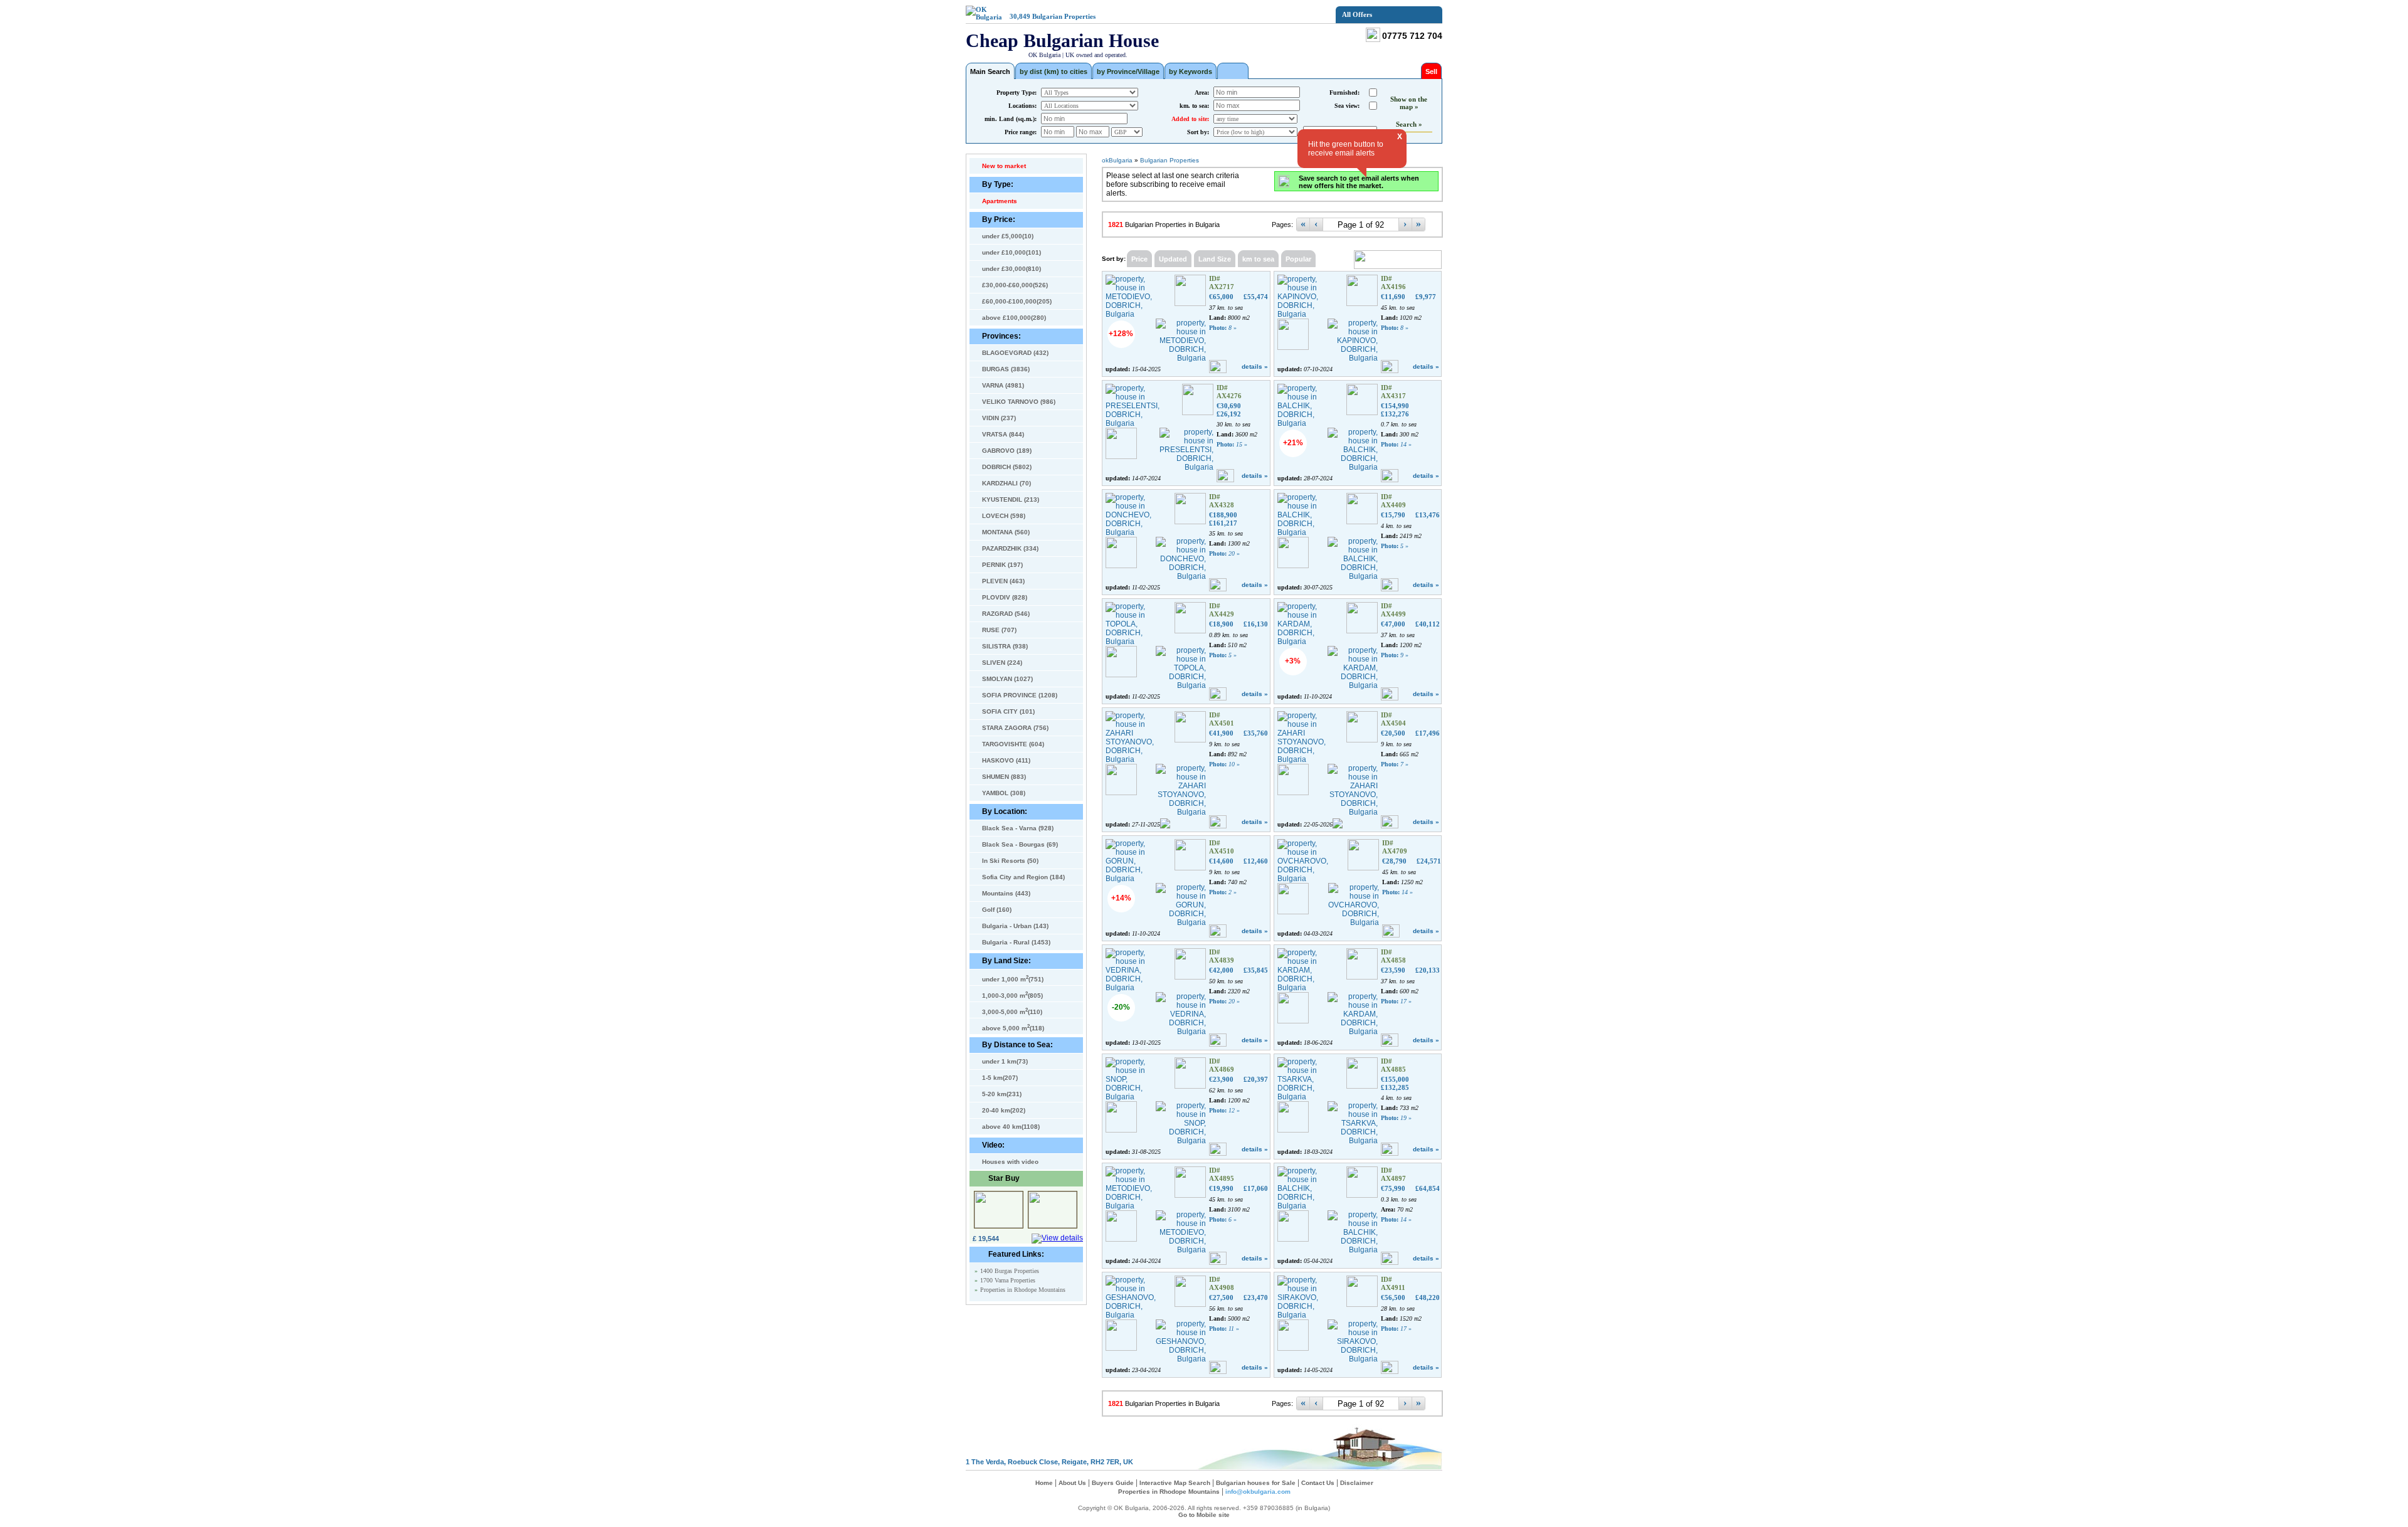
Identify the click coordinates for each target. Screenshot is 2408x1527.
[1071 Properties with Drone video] (1233, 71)
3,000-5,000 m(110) (1012, 1011)
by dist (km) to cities (1053, 71)
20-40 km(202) (1004, 1110)
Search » (1409, 124)
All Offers (1357, 14)
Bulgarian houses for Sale (1256, 1483)
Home (1044, 1483)
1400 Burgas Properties (1010, 1271)
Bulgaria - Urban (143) (1015, 926)
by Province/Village (1128, 71)
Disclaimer (1357, 1483)
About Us (1072, 1483)
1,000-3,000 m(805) (1012, 995)
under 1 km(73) (1005, 1061)
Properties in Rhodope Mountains (1023, 1290)
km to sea (1258, 259)
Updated (1173, 259)
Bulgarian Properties (1064, 16)
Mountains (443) (1006, 893)
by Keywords (1191, 71)
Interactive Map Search (1175, 1483)
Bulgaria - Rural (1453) (1016, 942)
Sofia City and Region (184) (1023, 877)
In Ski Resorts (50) (1010, 861)
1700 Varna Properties (1008, 1280)
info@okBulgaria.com (1258, 1492)
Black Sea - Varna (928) (1018, 828)
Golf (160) (997, 910)
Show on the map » (1409, 103)
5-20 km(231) (1002, 1094)
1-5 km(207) (1000, 1078)
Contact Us (1318, 1483)
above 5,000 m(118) (1013, 1027)
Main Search (990, 71)
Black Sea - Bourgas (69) (1020, 844)
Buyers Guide (1113, 1483)
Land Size (1215, 259)
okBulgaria (1117, 160)
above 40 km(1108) (1011, 1127)
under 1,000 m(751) (1013, 978)
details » (1255, 367)
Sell (1431, 71)
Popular (1298, 259)
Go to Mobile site (1204, 1515)
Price (1139, 259)
